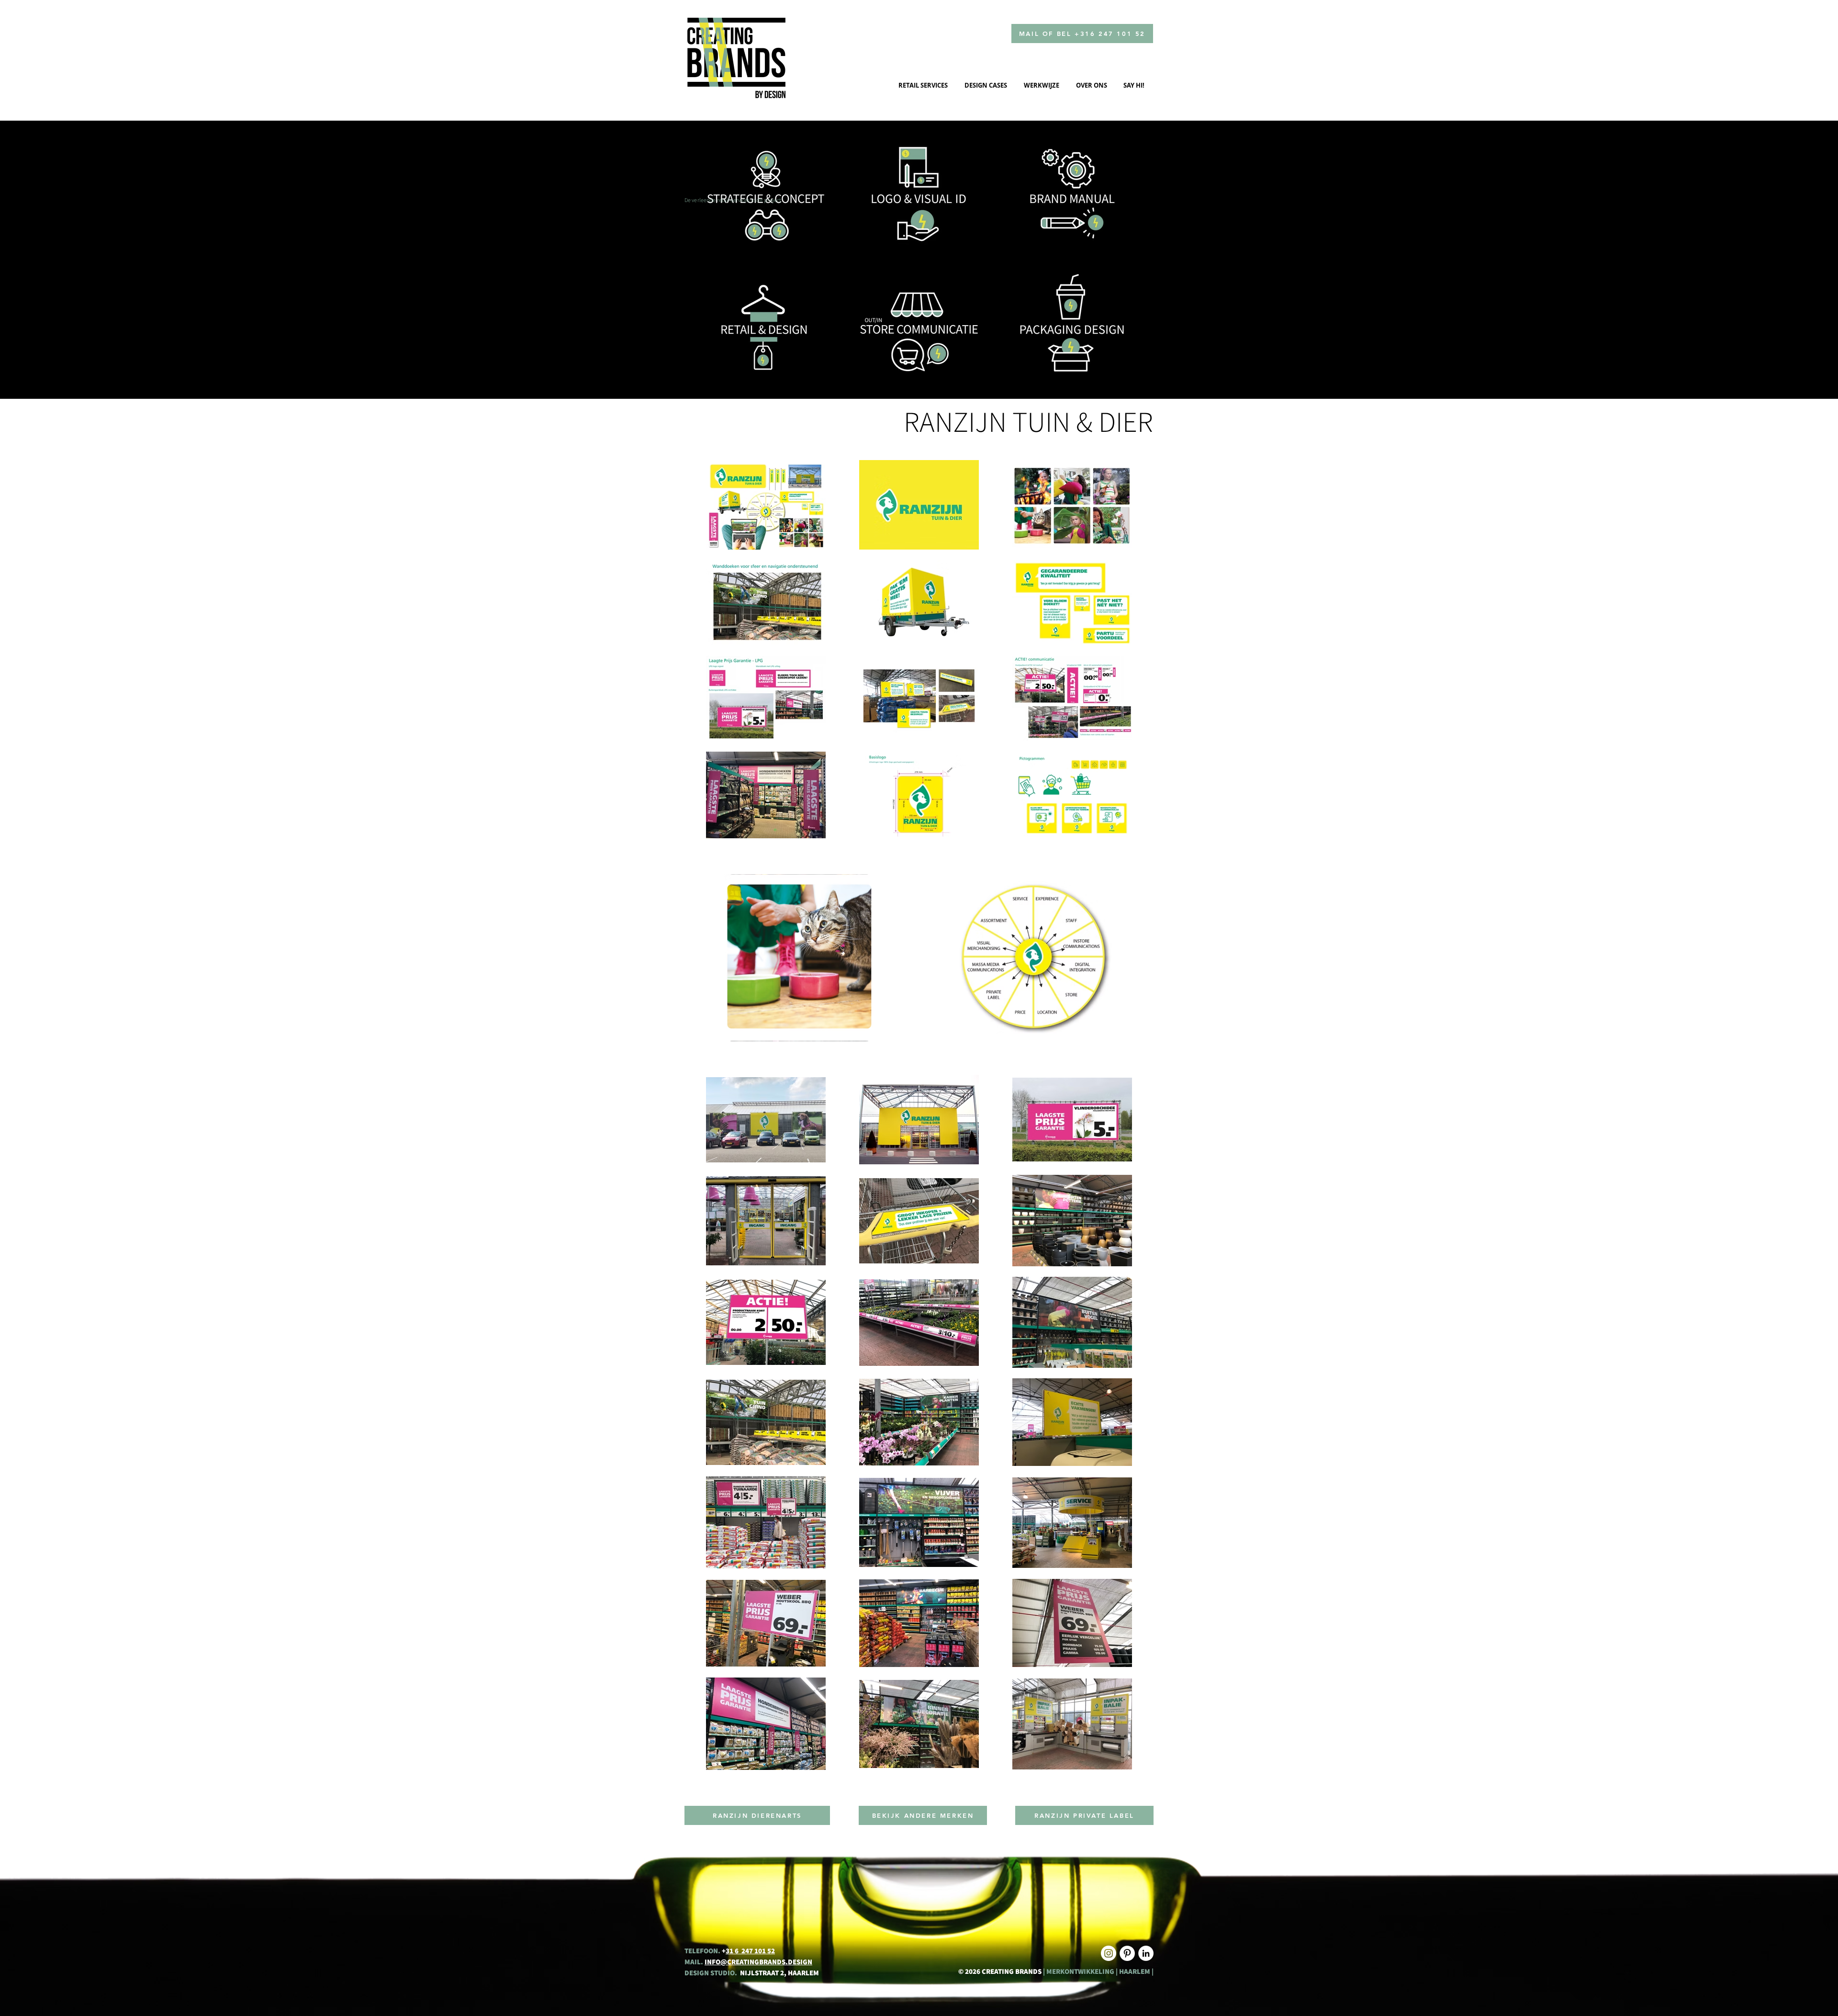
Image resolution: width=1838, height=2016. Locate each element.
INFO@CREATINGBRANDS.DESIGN (758, 1962)
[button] (799, 958)
